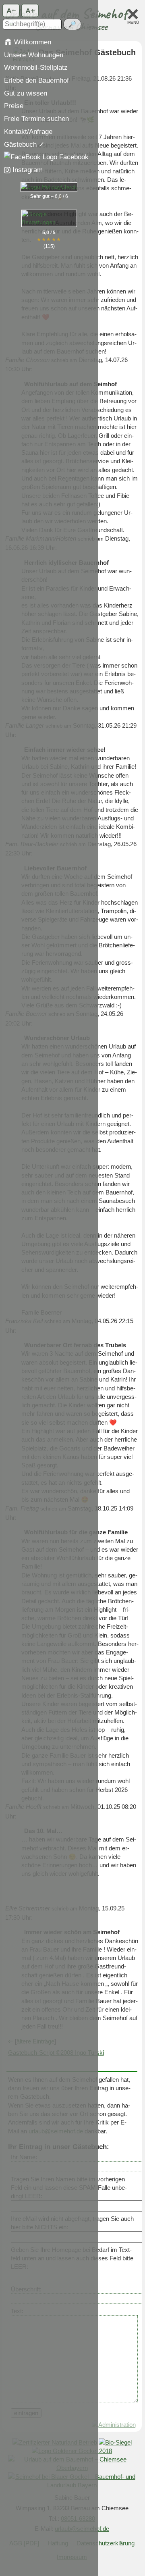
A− (11, 10)
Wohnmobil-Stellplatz (36, 67)
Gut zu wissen (26, 93)
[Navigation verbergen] (133, 14)
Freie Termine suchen (36, 119)
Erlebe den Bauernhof (36, 80)
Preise (14, 106)
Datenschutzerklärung (106, 2543)
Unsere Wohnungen (34, 55)
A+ (30, 10)
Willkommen (32, 42)
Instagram (27, 170)
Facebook (73, 157)
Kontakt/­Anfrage (28, 131)
